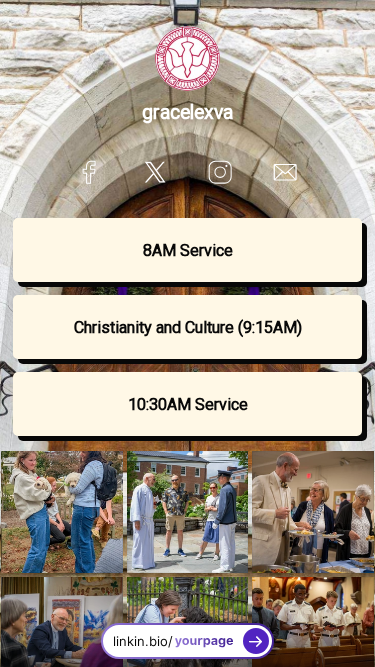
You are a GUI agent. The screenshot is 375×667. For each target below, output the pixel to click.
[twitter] (154, 172)
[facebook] (89, 172)
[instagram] (220, 172)
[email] (285, 172)
